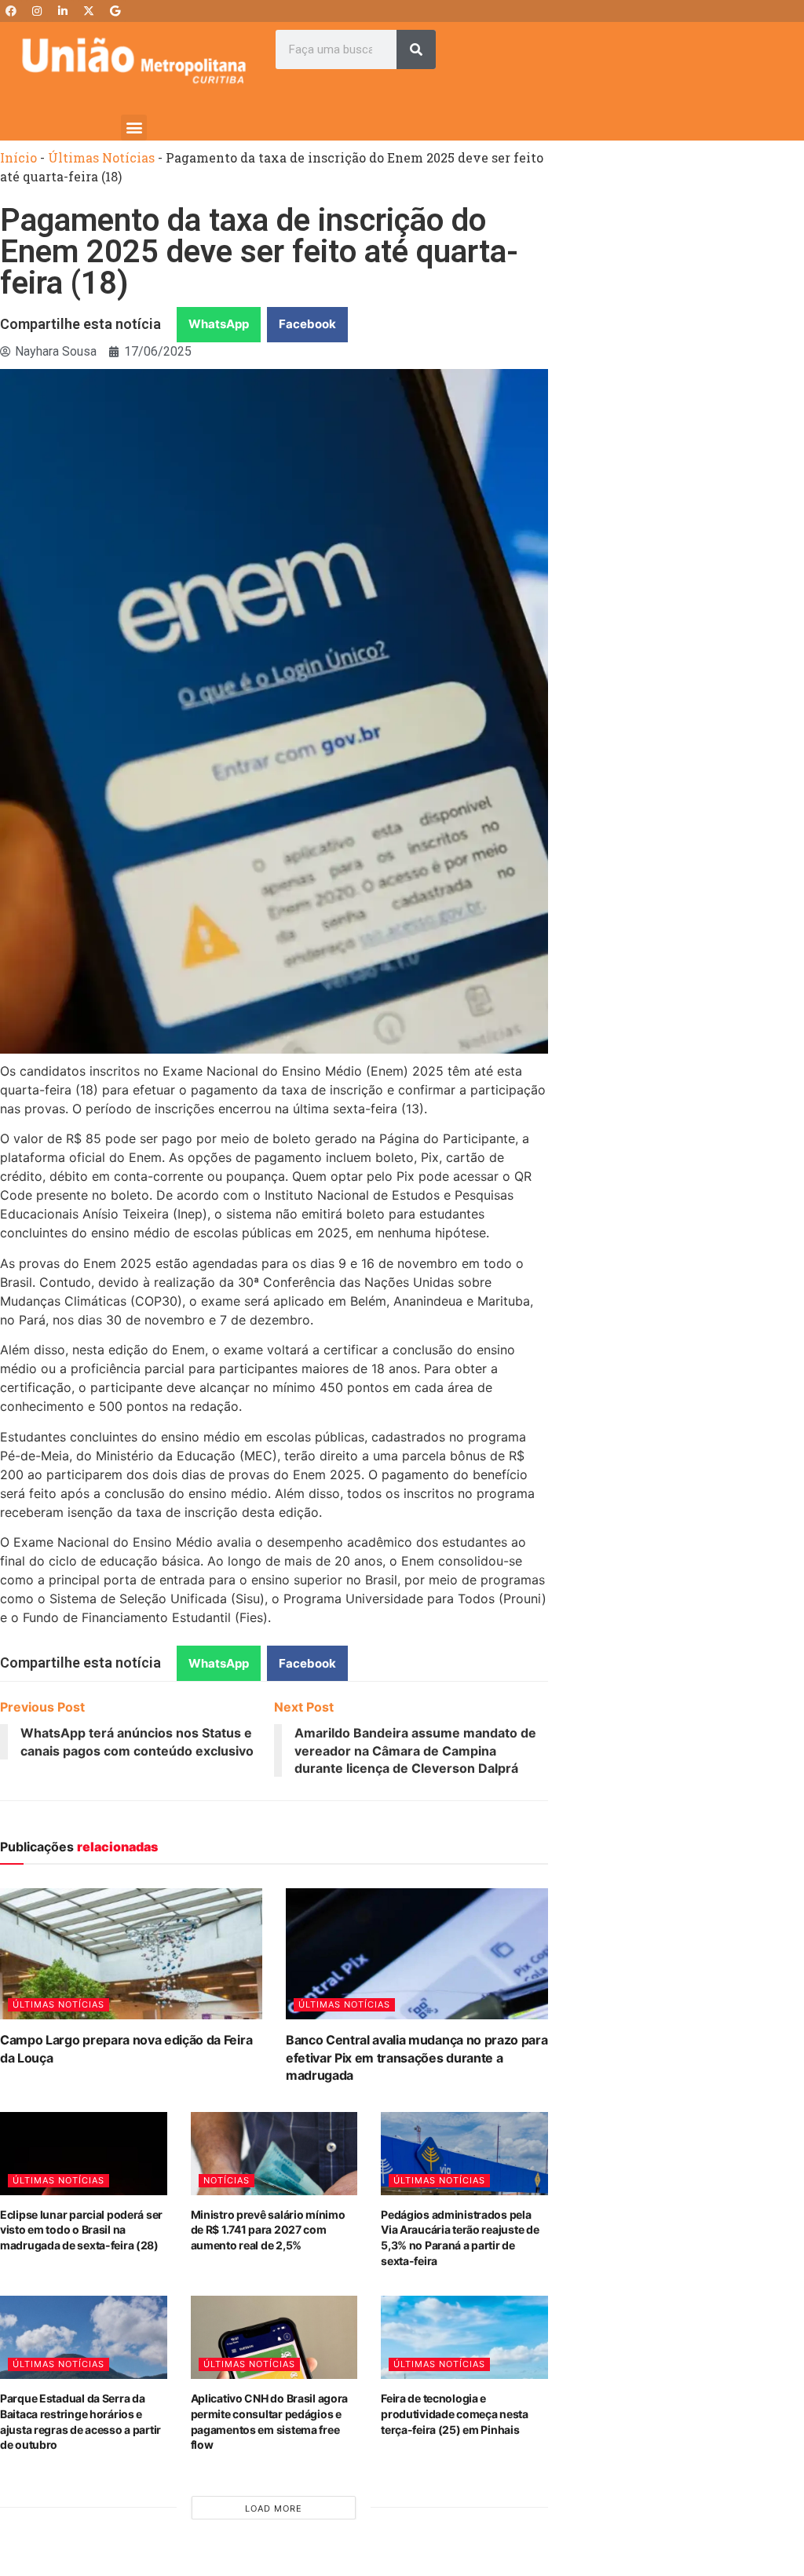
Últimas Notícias (101, 157)
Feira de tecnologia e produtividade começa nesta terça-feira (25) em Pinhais (455, 2413)
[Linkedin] (63, 11)
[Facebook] (11, 11)
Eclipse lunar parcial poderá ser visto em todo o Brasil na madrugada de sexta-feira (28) (81, 2230)
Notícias (227, 2180)
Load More (274, 2508)
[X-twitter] (89, 11)
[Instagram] (37, 11)
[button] (134, 128)
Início (18, 157)
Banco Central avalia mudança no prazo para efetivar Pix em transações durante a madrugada (417, 2057)
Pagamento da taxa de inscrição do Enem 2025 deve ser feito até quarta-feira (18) (259, 252)
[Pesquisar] (416, 49)
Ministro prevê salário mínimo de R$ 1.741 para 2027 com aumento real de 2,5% (268, 2230)
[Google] (115, 11)
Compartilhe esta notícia (80, 324)
